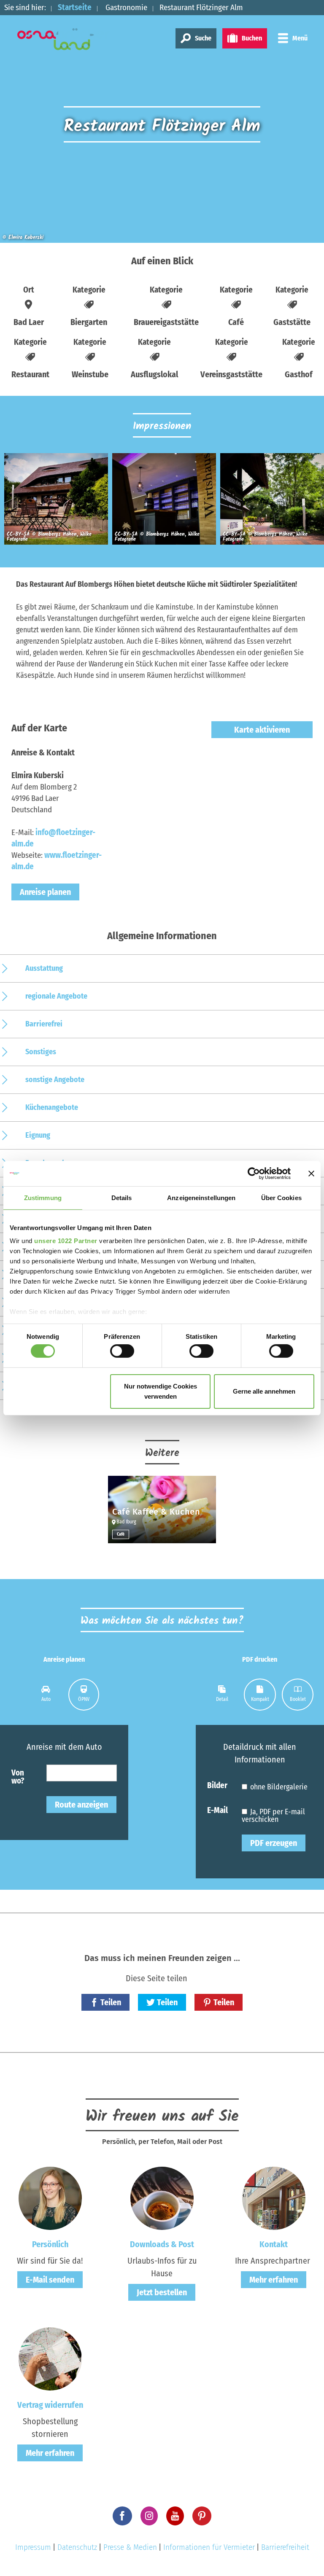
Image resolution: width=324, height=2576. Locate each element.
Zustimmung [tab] (43, 1197)
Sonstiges (41, 1052)
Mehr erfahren (274, 2280)
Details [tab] (122, 1197)
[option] (54, 502)
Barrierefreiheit (285, 2547)
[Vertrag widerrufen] (50, 2358)
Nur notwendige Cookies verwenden (161, 1391)
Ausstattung (44, 968)
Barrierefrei (44, 1024)
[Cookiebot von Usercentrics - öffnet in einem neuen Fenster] (254, 1173)
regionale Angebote (56, 996)
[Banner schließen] (311, 1173)
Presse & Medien (130, 2547)
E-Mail (217, 1810)
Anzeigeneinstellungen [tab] (201, 1197)
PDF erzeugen (274, 1843)
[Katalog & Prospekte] (162, 2197)
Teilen (111, 2002)
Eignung (38, 1135)
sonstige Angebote (55, 1080)
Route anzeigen (81, 1805)
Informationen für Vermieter (209, 2547)
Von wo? (18, 1776)
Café (121, 1534)
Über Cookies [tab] (281, 1197)
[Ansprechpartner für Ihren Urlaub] (274, 2197)
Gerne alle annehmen (264, 1391)
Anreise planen (45, 892)
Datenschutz (77, 2547)
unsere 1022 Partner (66, 1241)
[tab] (46, 1695)
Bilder (217, 1785)
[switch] (122, 1351)
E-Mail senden (50, 2280)
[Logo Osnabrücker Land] (64, 39)
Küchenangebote (52, 1107)
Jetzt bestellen (162, 2292)
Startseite (75, 7)
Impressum (33, 2547)
